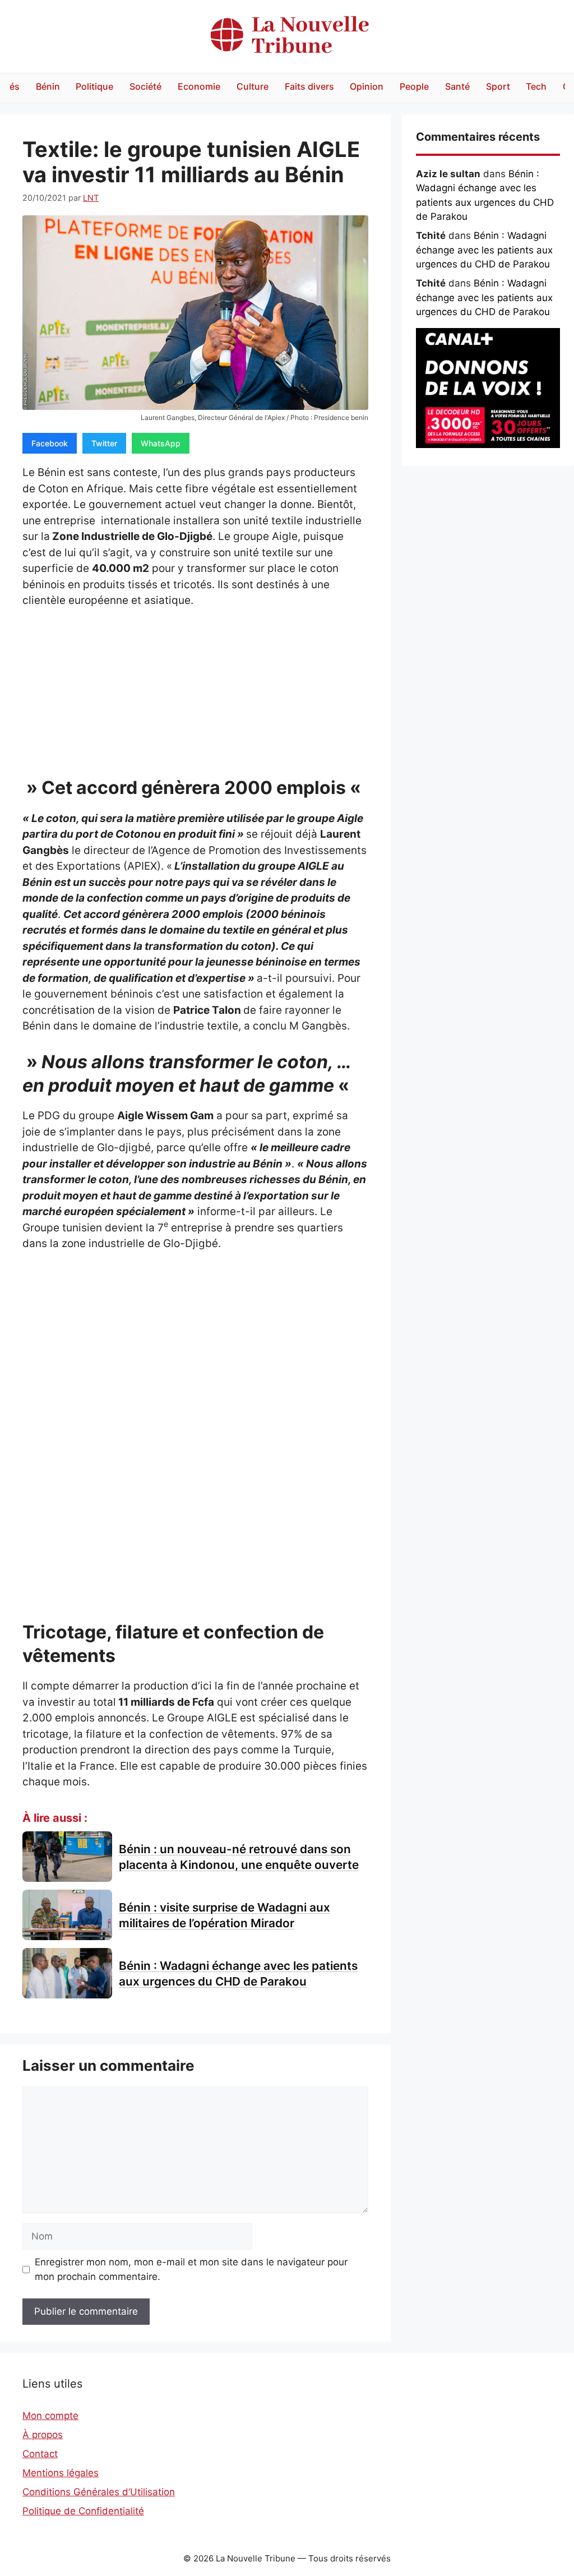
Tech (536, 86)
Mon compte (50, 2416)
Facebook (50, 443)
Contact (40, 2454)
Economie (199, 86)
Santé (457, 86)
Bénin (48, 86)
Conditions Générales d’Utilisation (99, 2492)
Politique (94, 86)
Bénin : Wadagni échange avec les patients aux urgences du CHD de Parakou (484, 250)
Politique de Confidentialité (83, 2511)
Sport (498, 86)
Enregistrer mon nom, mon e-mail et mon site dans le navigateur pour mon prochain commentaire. (191, 2269)
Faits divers (309, 86)
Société (145, 86)
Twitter (104, 443)
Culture (253, 86)
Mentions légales (61, 2473)
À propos (43, 2435)
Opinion (367, 86)
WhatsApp (161, 443)
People (414, 86)
